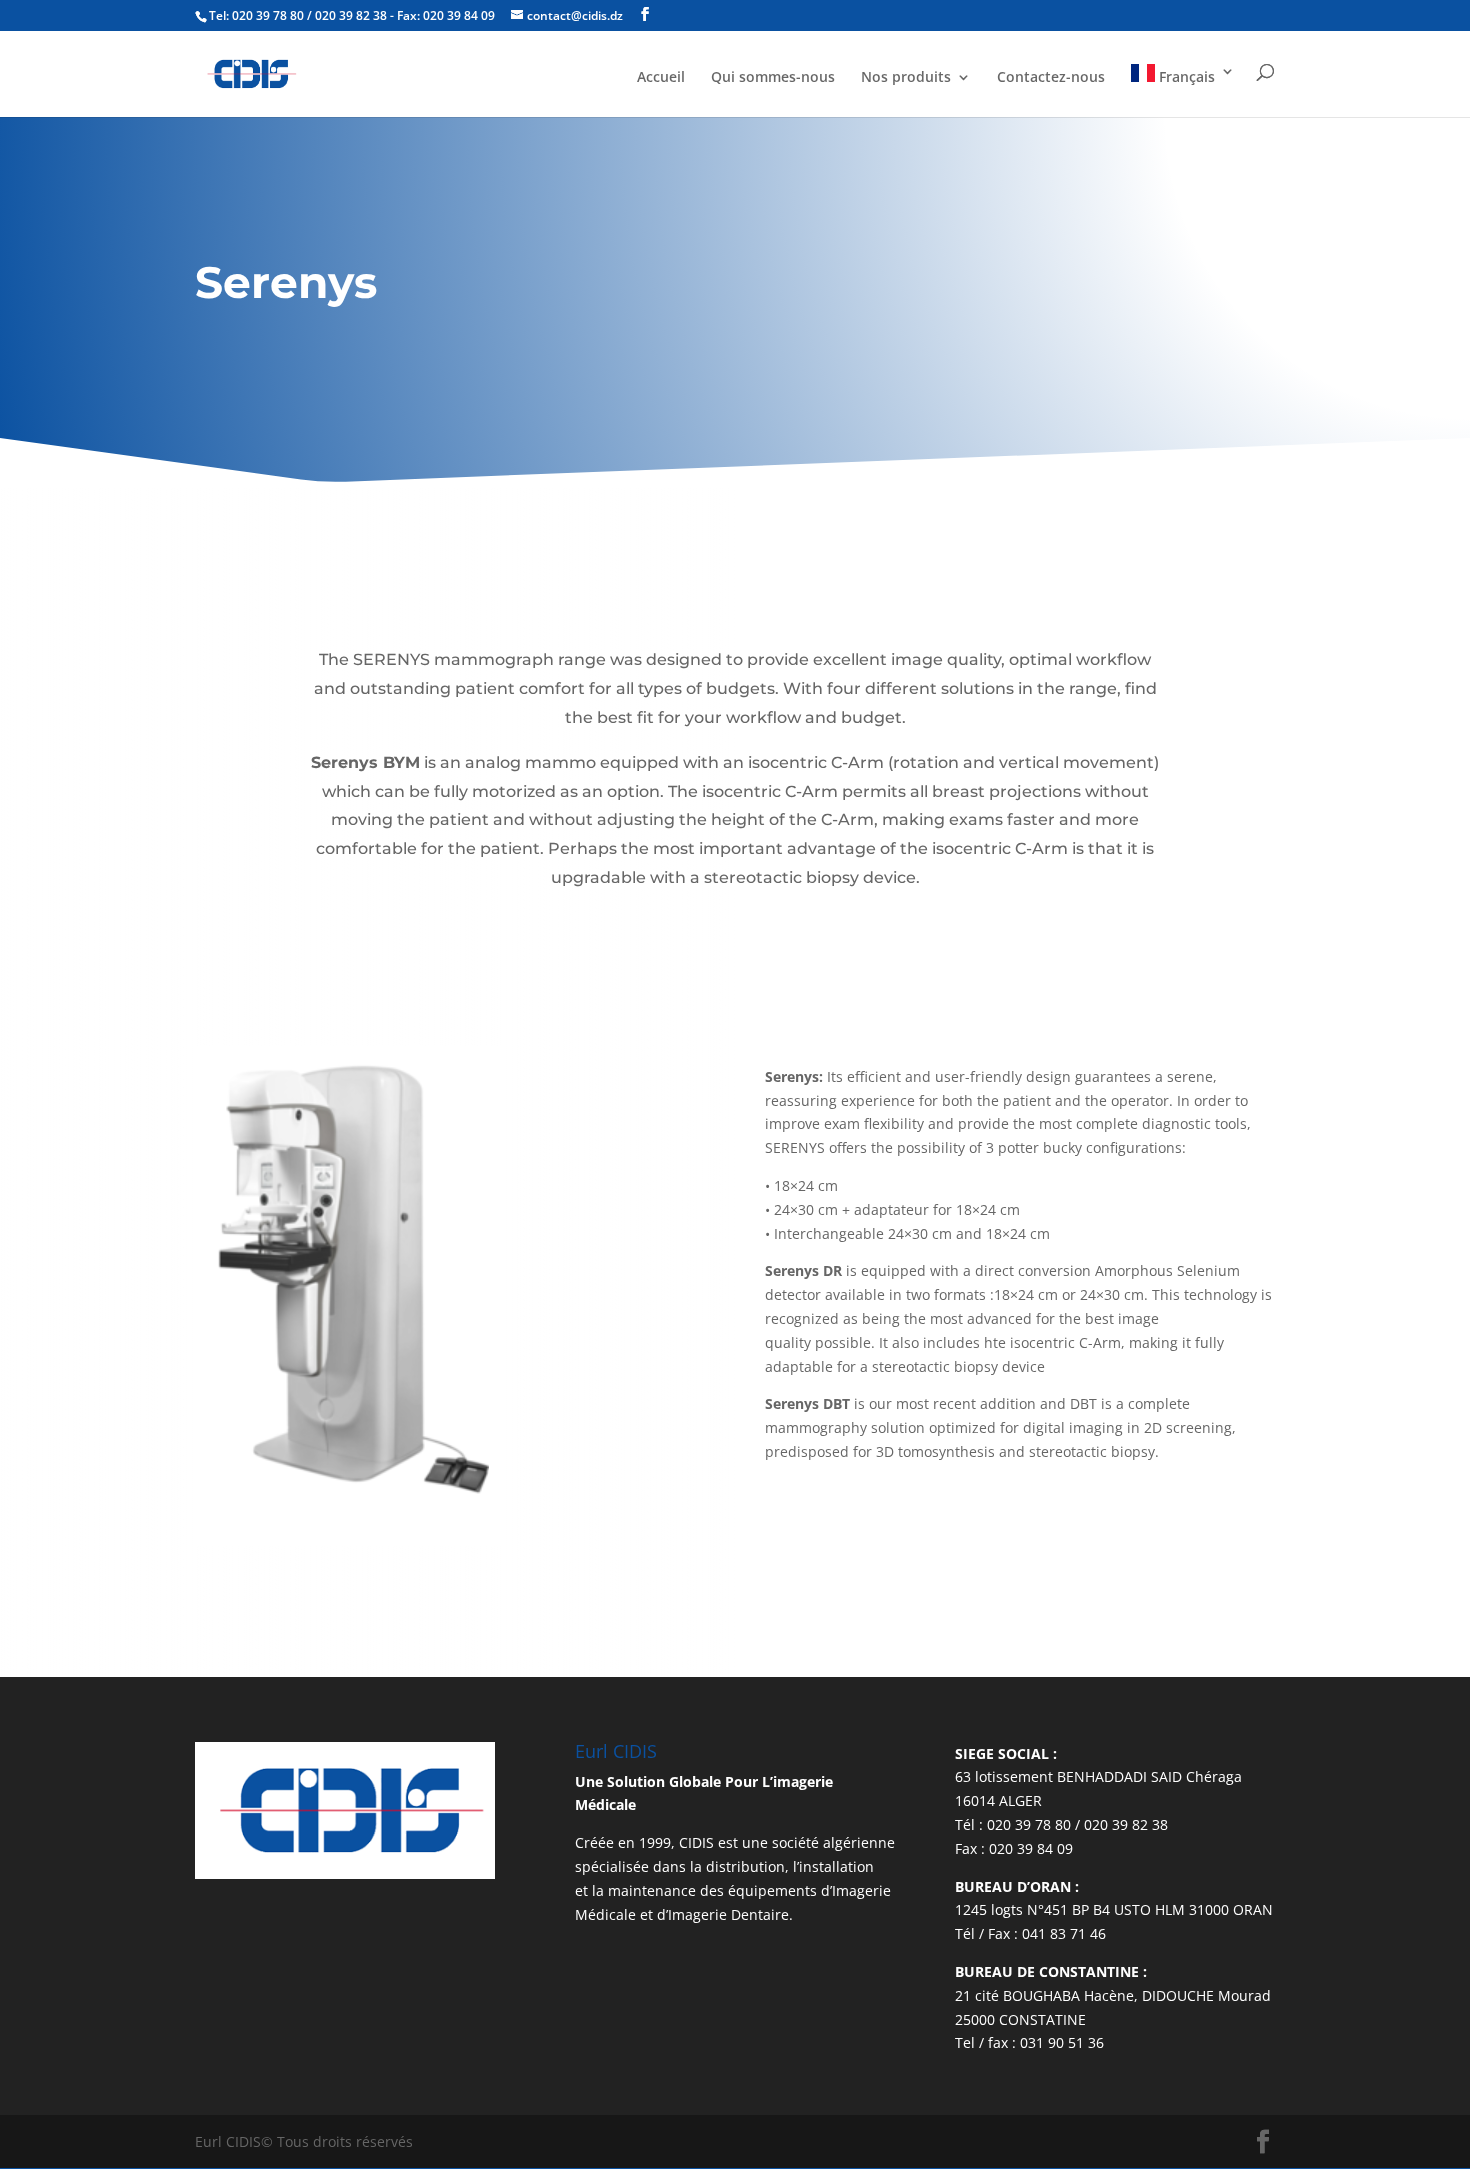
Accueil (661, 78)
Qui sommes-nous (773, 78)
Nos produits (906, 78)
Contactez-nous (1051, 78)
